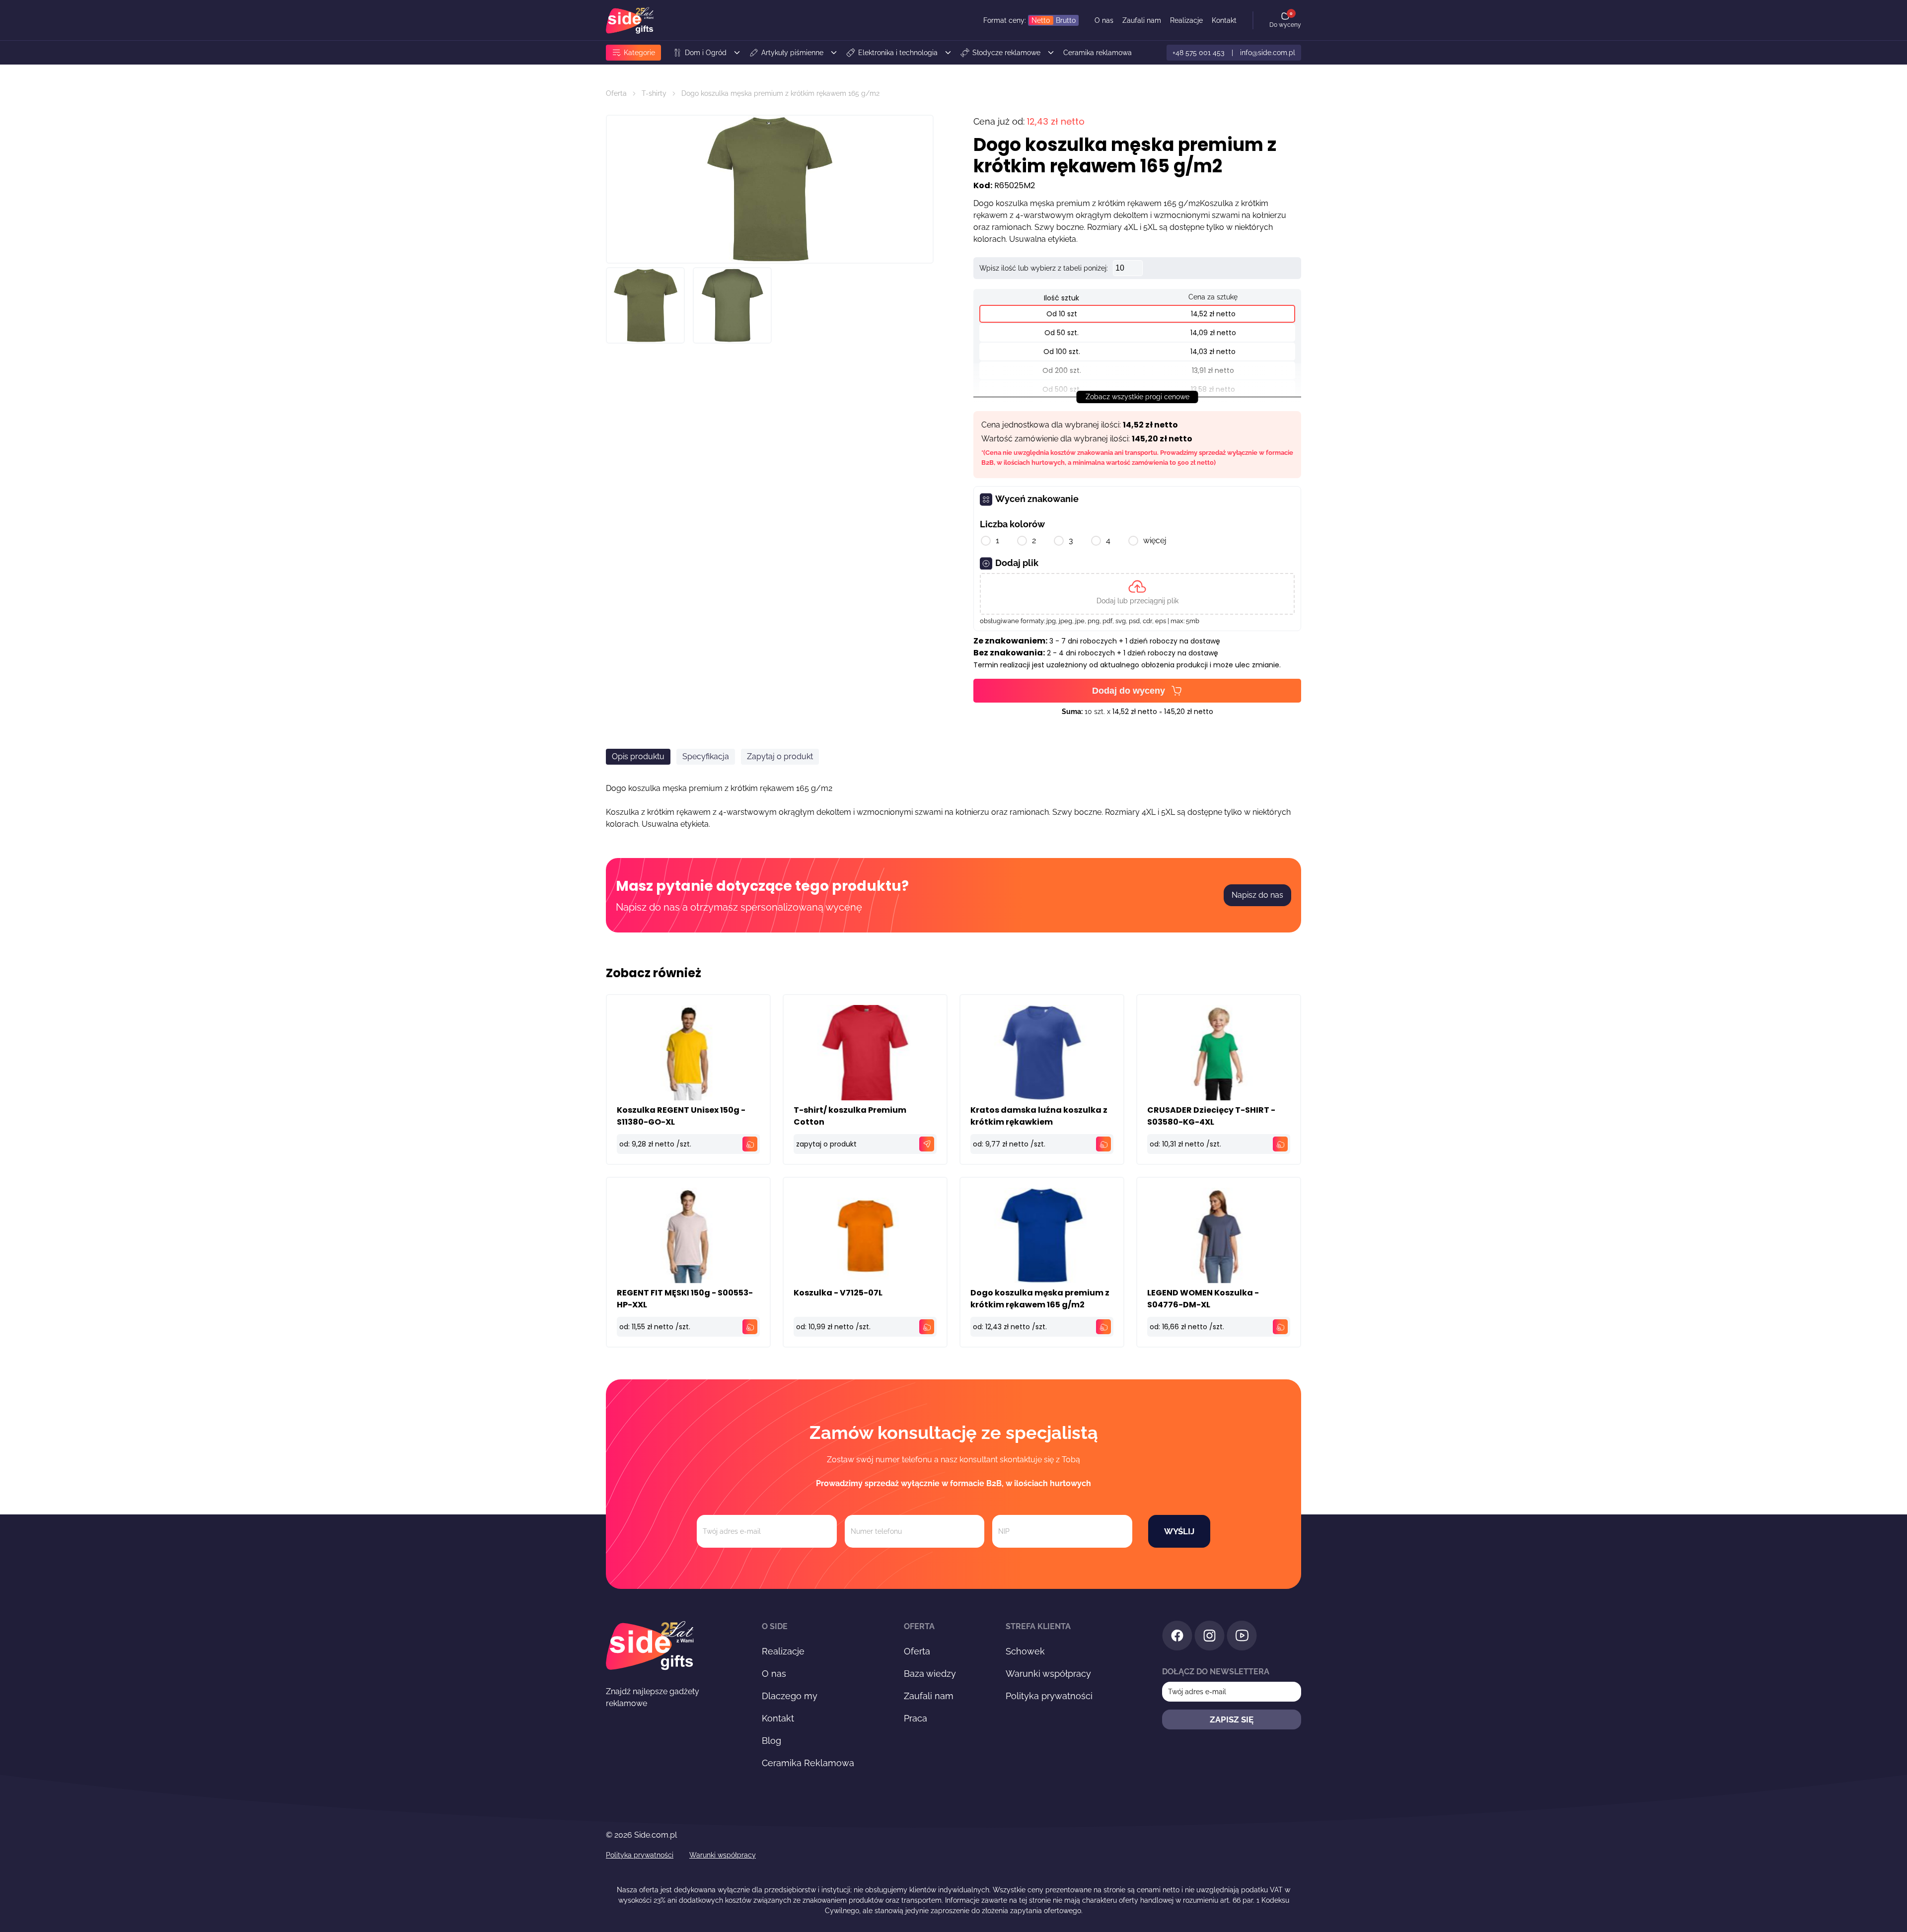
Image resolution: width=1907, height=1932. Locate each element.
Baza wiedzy (930, 1674)
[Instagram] (1210, 1637)
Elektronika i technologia (898, 53)
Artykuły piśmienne (792, 53)
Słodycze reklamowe (1006, 53)
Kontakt (1224, 20)
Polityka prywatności (1049, 1696)
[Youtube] (1242, 1637)
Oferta (616, 93)
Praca (916, 1718)
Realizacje (1186, 20)
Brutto (1066, 20)
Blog (771, 1741)
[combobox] (1167, 855)
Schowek (1025, 1651)
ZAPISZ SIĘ (1232, 1719)
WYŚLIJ (1179, 1531)
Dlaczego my (790, 1696)
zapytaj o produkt (826, 1144)
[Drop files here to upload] (1137, 594)
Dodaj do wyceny (1129, 691)
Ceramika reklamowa (1098, 53)
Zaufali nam (1142, 20)
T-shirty (654, 93)
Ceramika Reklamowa (808, 1763)
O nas (1104, 20)
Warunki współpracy (1048, 1674)
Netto (1041, 20)
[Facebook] (1177, 1637)
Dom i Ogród (706, 53)
